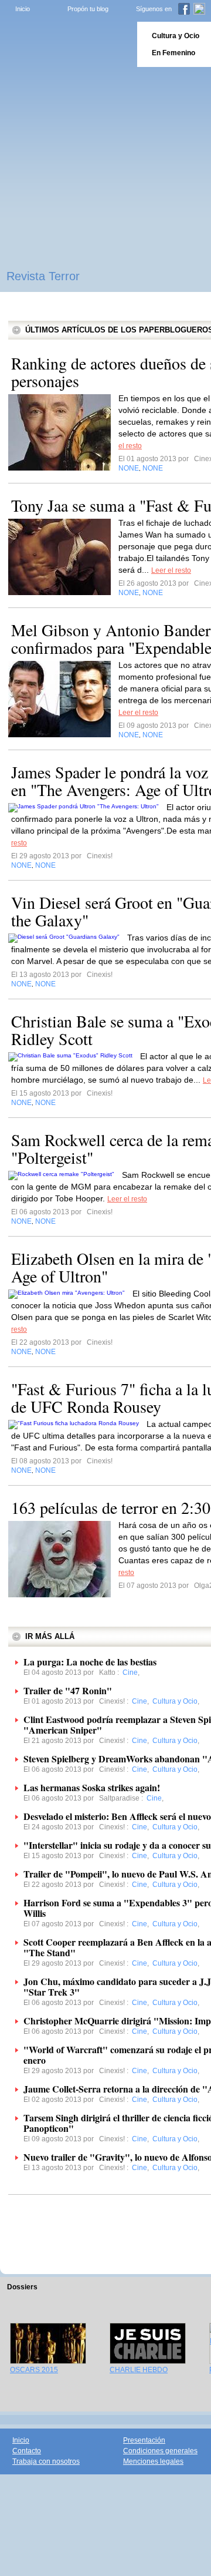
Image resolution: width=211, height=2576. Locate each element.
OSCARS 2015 (34, 2370)
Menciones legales (153, 2461)
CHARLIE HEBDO (139, 2370)
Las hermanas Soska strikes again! (92, 1787)
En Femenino (173, 53)
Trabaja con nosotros (46, 2461)
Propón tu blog (88, 9)
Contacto (27, 2451)
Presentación (144, 2440)
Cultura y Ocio (176, 36)
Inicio (23, 9)
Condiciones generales (160, 2451)
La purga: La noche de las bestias (90, 1662)
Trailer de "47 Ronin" (68, 1690)
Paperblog (65, 44)
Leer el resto (171, 570)
